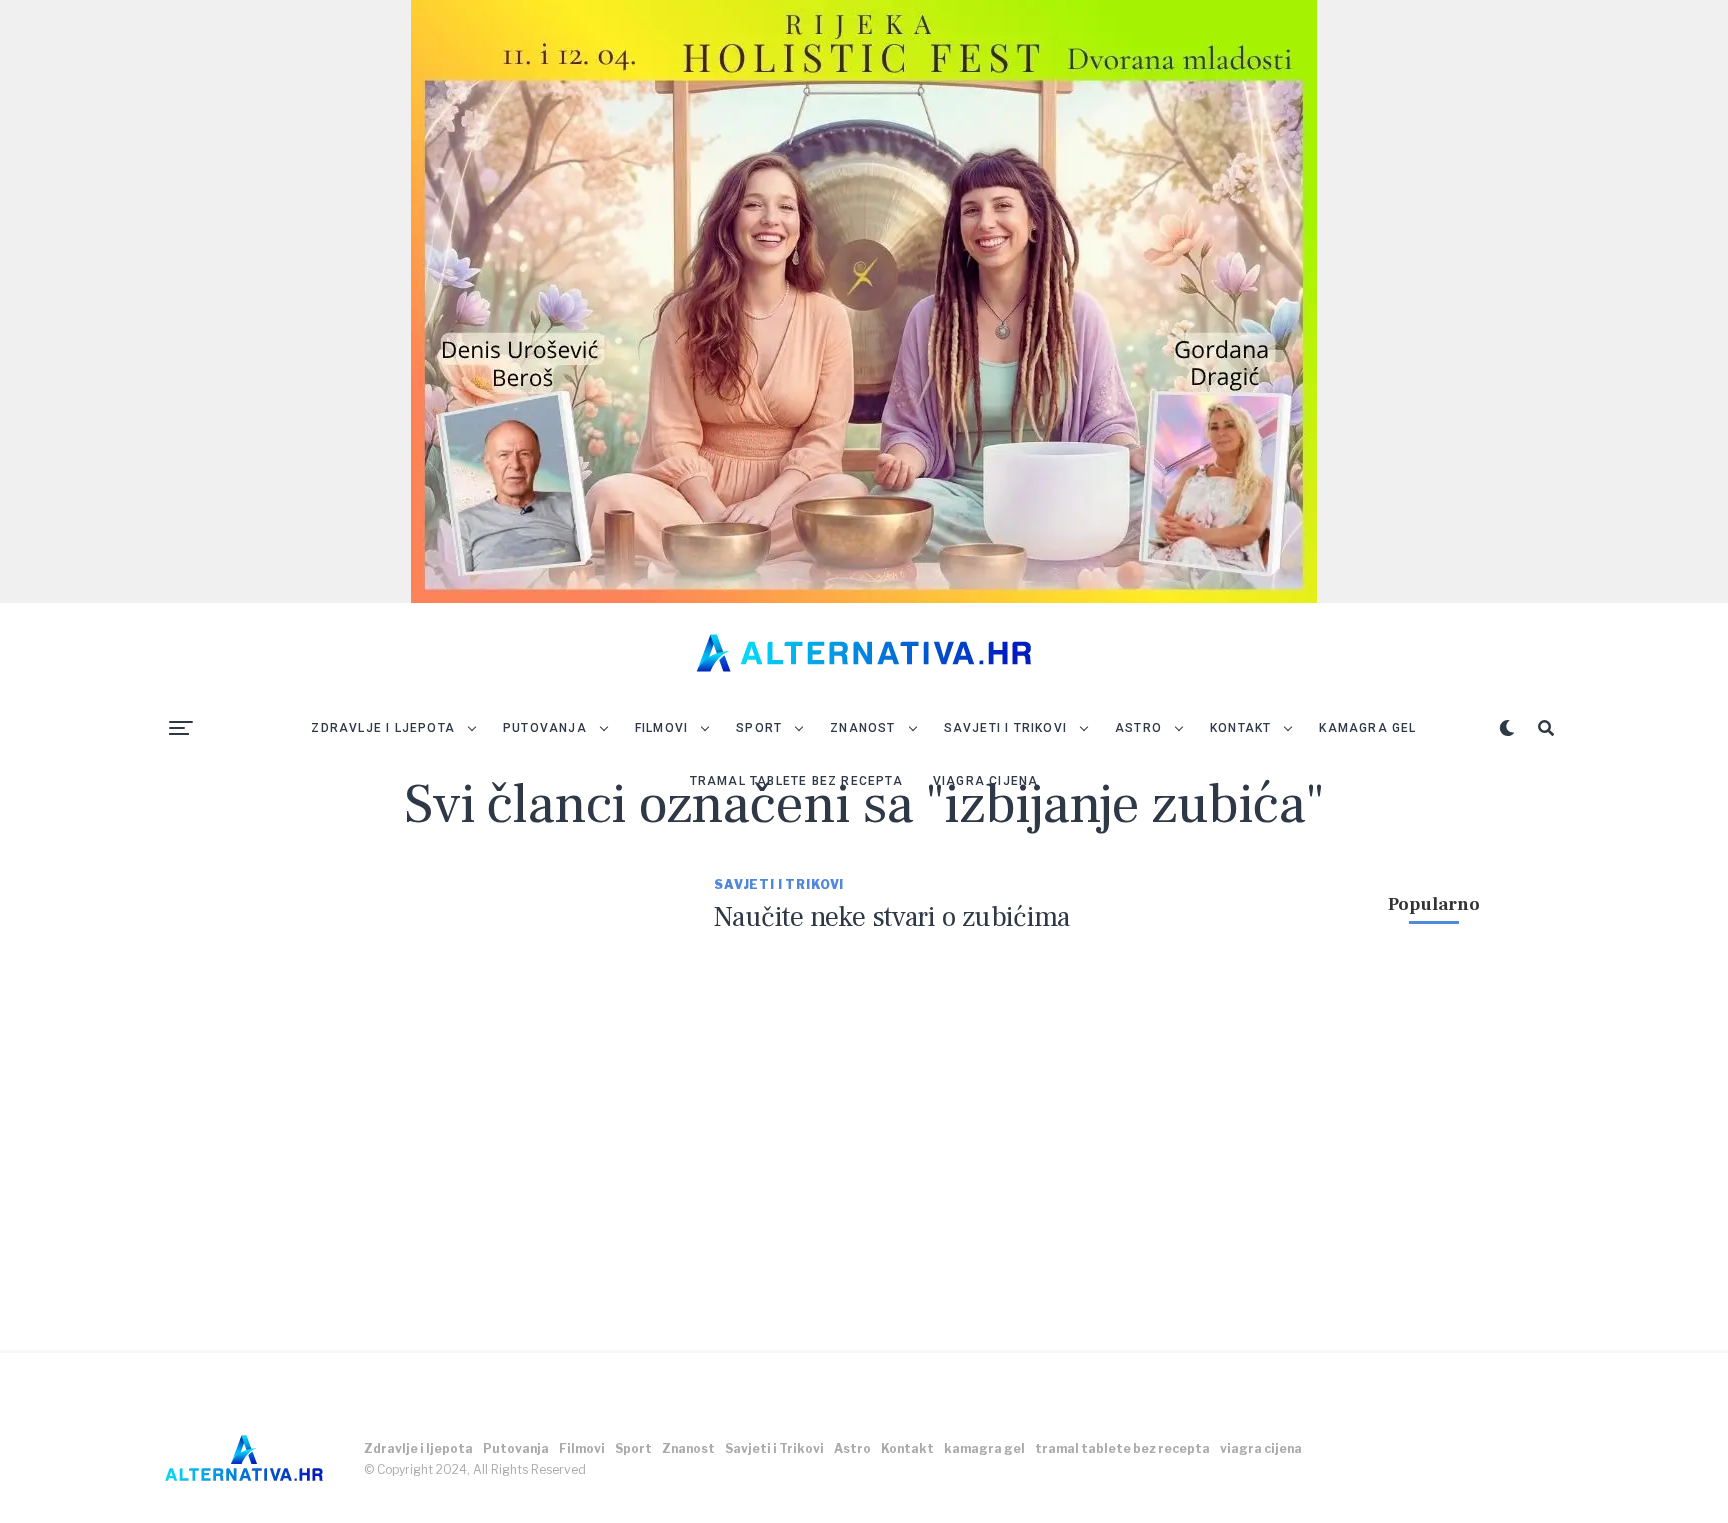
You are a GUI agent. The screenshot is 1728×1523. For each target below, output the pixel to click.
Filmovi (661, 728)
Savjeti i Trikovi (1005, 728)
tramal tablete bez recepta (796, 781)
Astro (1138, 728)
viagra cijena (986, 781)
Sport (759, 728)
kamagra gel (1367, 728)
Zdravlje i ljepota (383, 728)
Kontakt (1240, 728)
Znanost (862, 728)
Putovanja (545, 728)
